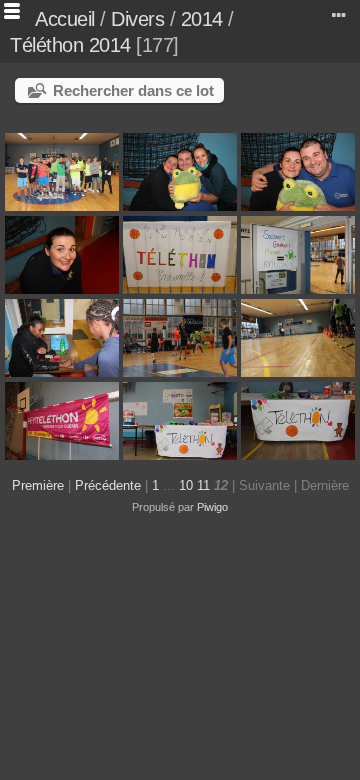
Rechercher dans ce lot (133, 90)
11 (203, 485)
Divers (137, 19)
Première (38, 485)
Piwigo (212, 507)
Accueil (65, 19)
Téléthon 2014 (70, 45)
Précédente (108, 485)
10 (186, 485)
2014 (202, 19)
